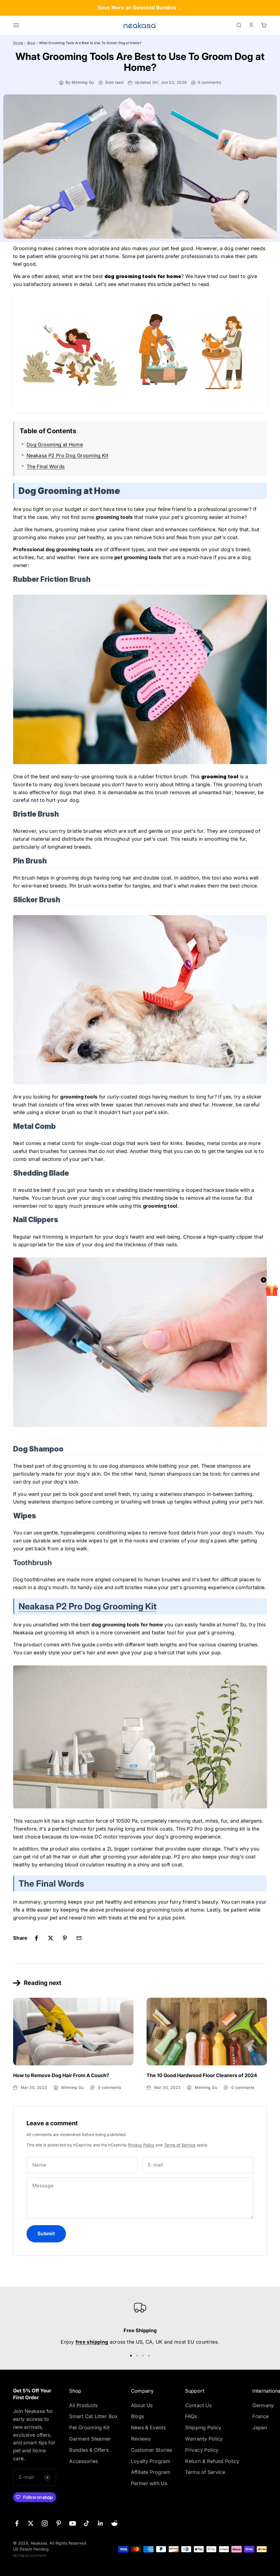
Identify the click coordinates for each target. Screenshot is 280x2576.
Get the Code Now (192, 1319)
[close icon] (239, 1241)
